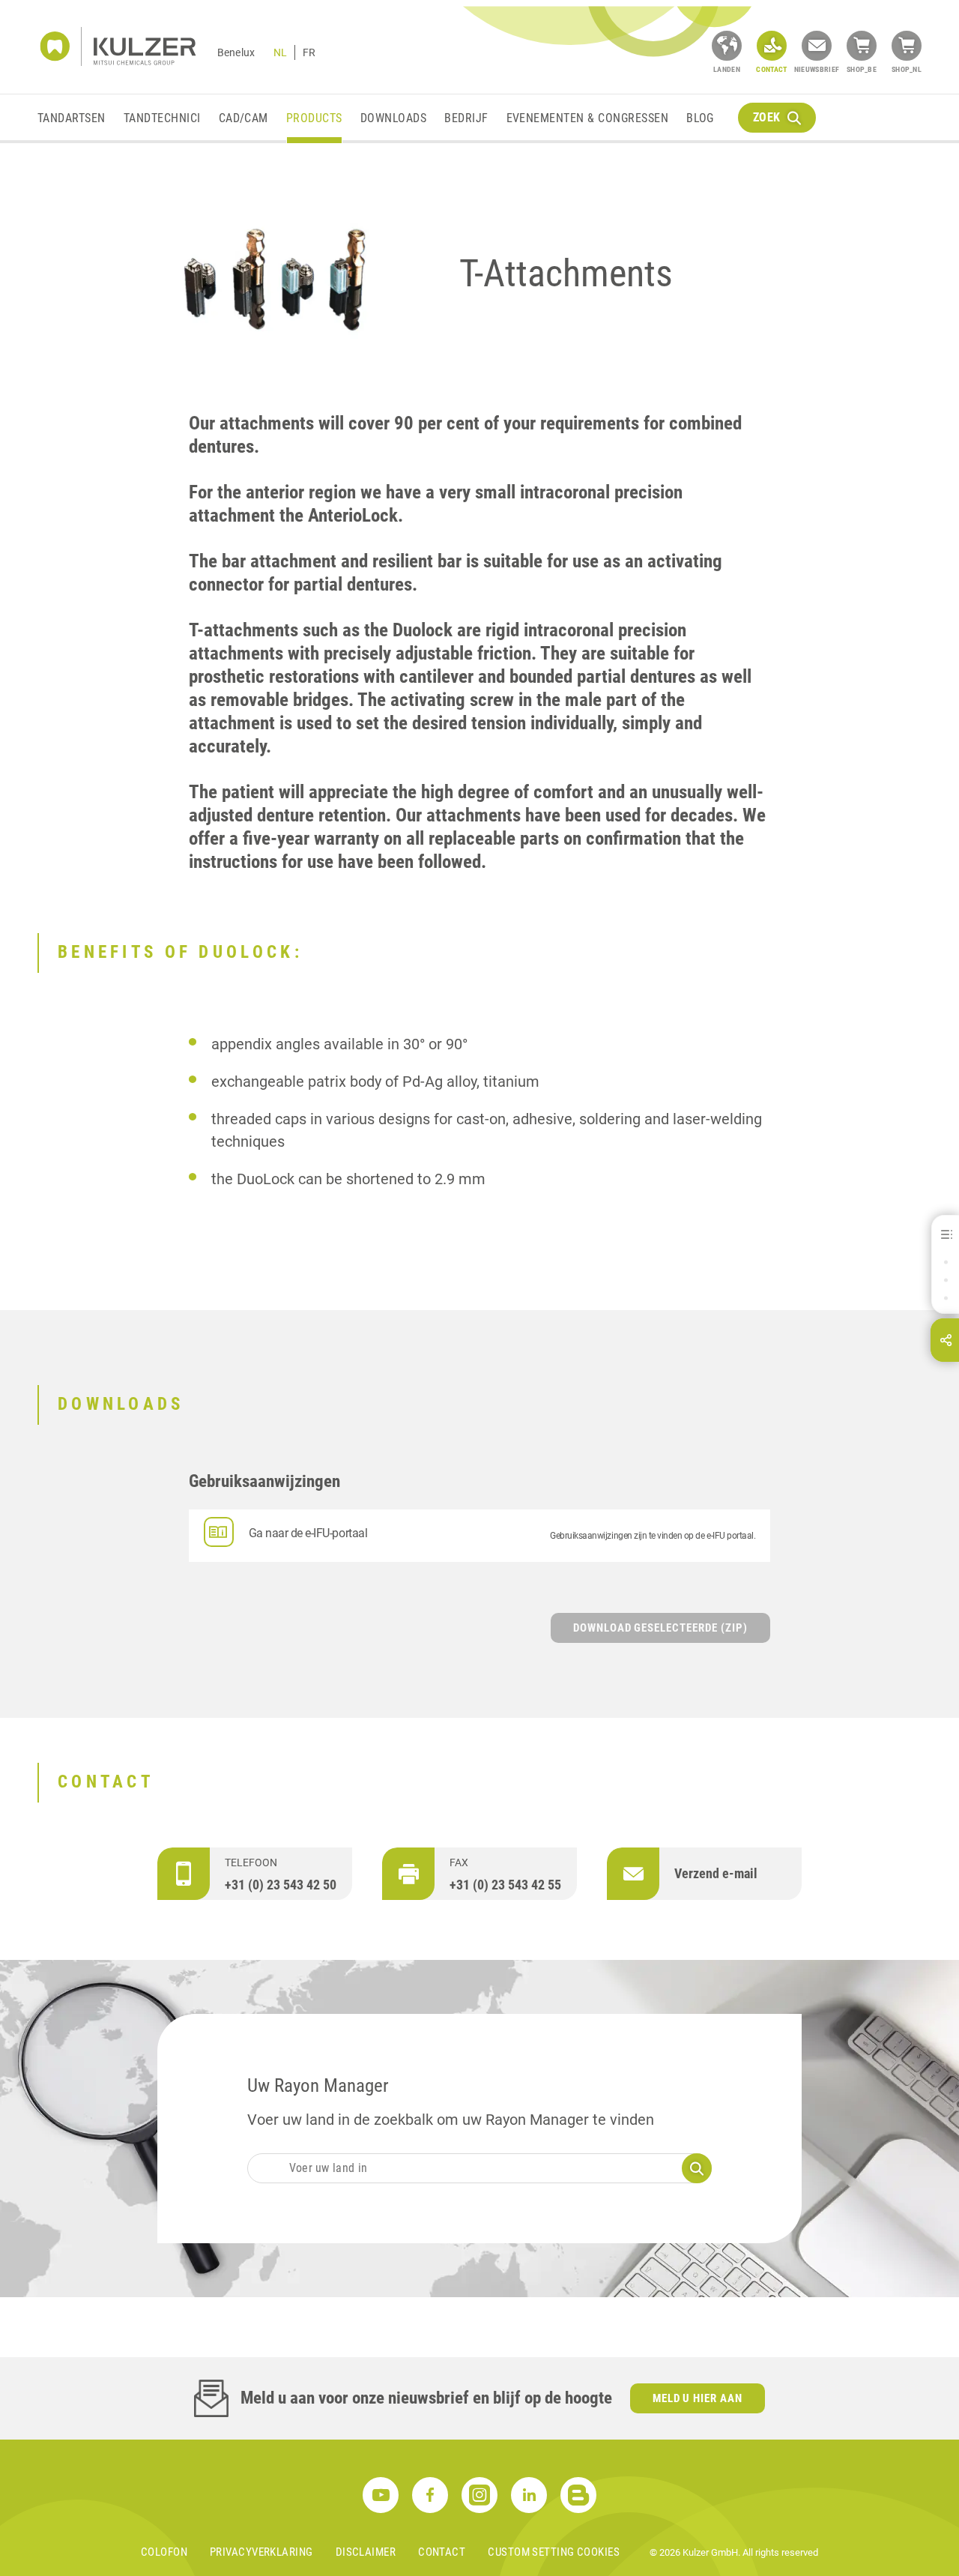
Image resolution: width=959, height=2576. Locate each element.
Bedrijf (466, 118)
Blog (700, 118)
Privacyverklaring (261, 2552)
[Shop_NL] (907, 46)
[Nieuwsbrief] (817, 46)
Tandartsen (72, 118)
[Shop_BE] (862, 46)
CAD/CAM (243, 118)
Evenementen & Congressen (588, 118)
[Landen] (727, 46)
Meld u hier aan (698, 2398)
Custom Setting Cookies (554, 2552)
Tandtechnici (162, 118)
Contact (442, 2552)
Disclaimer (366, 2552)
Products (314, 118)
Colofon (164, 2552)
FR (309, 52)
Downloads (393, 118)
